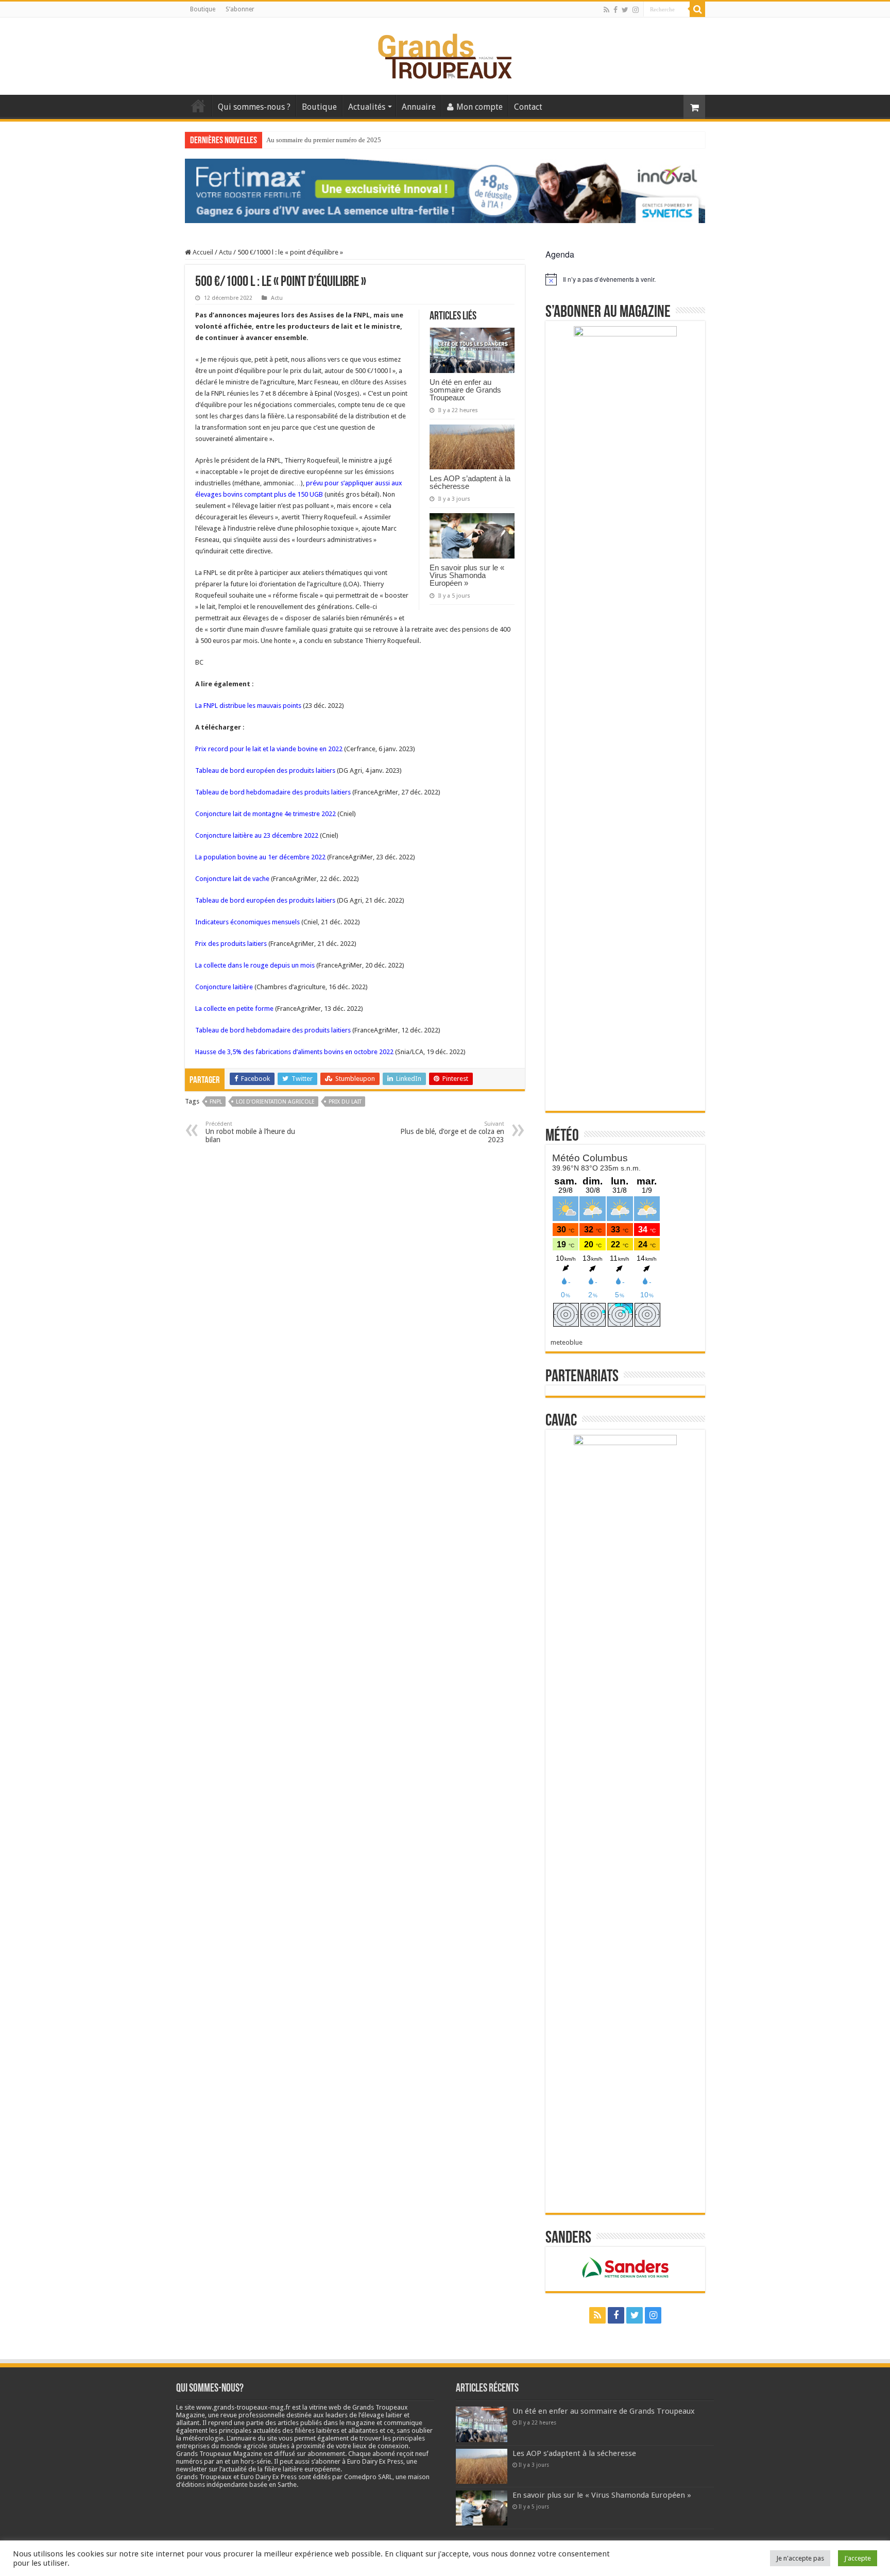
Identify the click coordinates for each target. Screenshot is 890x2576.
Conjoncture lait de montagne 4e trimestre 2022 (266, 814)
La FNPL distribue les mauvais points (248, 706)
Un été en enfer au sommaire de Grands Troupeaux (465, 390)
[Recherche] (697, 9)
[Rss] (606, 10)
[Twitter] (625, 10)
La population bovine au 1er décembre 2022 (260, 857)
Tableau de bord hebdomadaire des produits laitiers (273, 792)
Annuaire (419, 107)
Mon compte (480, 107)
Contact (528, 107)
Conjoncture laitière (224, 987)
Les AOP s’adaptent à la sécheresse (470, 482)
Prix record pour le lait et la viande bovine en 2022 (269, 749)
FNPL (216, 1102)
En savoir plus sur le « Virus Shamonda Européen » (467, 575)
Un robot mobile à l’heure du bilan (250, 1132)
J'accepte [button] (858, 2558)
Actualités (367, 107)
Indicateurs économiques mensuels (247, 922)
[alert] (625, 279)
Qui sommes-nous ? (254, 107)
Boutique (203, 9)
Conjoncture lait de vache (232, 879)
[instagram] (636, 10)
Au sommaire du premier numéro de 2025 (324, 140)
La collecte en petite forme (234, 1009)
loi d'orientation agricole (275, 1102)
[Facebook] (615, 10)
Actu (225, 252)
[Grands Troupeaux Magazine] (445, 54)
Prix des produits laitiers (231, 944)
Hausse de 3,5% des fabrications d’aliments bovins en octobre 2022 (294, 1052)
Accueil (198, 106)
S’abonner (240, 9)
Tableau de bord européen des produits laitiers (265, 770)
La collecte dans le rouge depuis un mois (255, 965)
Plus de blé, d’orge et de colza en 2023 (452, 1132)
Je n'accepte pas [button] (800, 2558)
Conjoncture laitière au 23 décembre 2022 (257, 835)
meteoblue (567, 1342)
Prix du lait (345, 1102)
